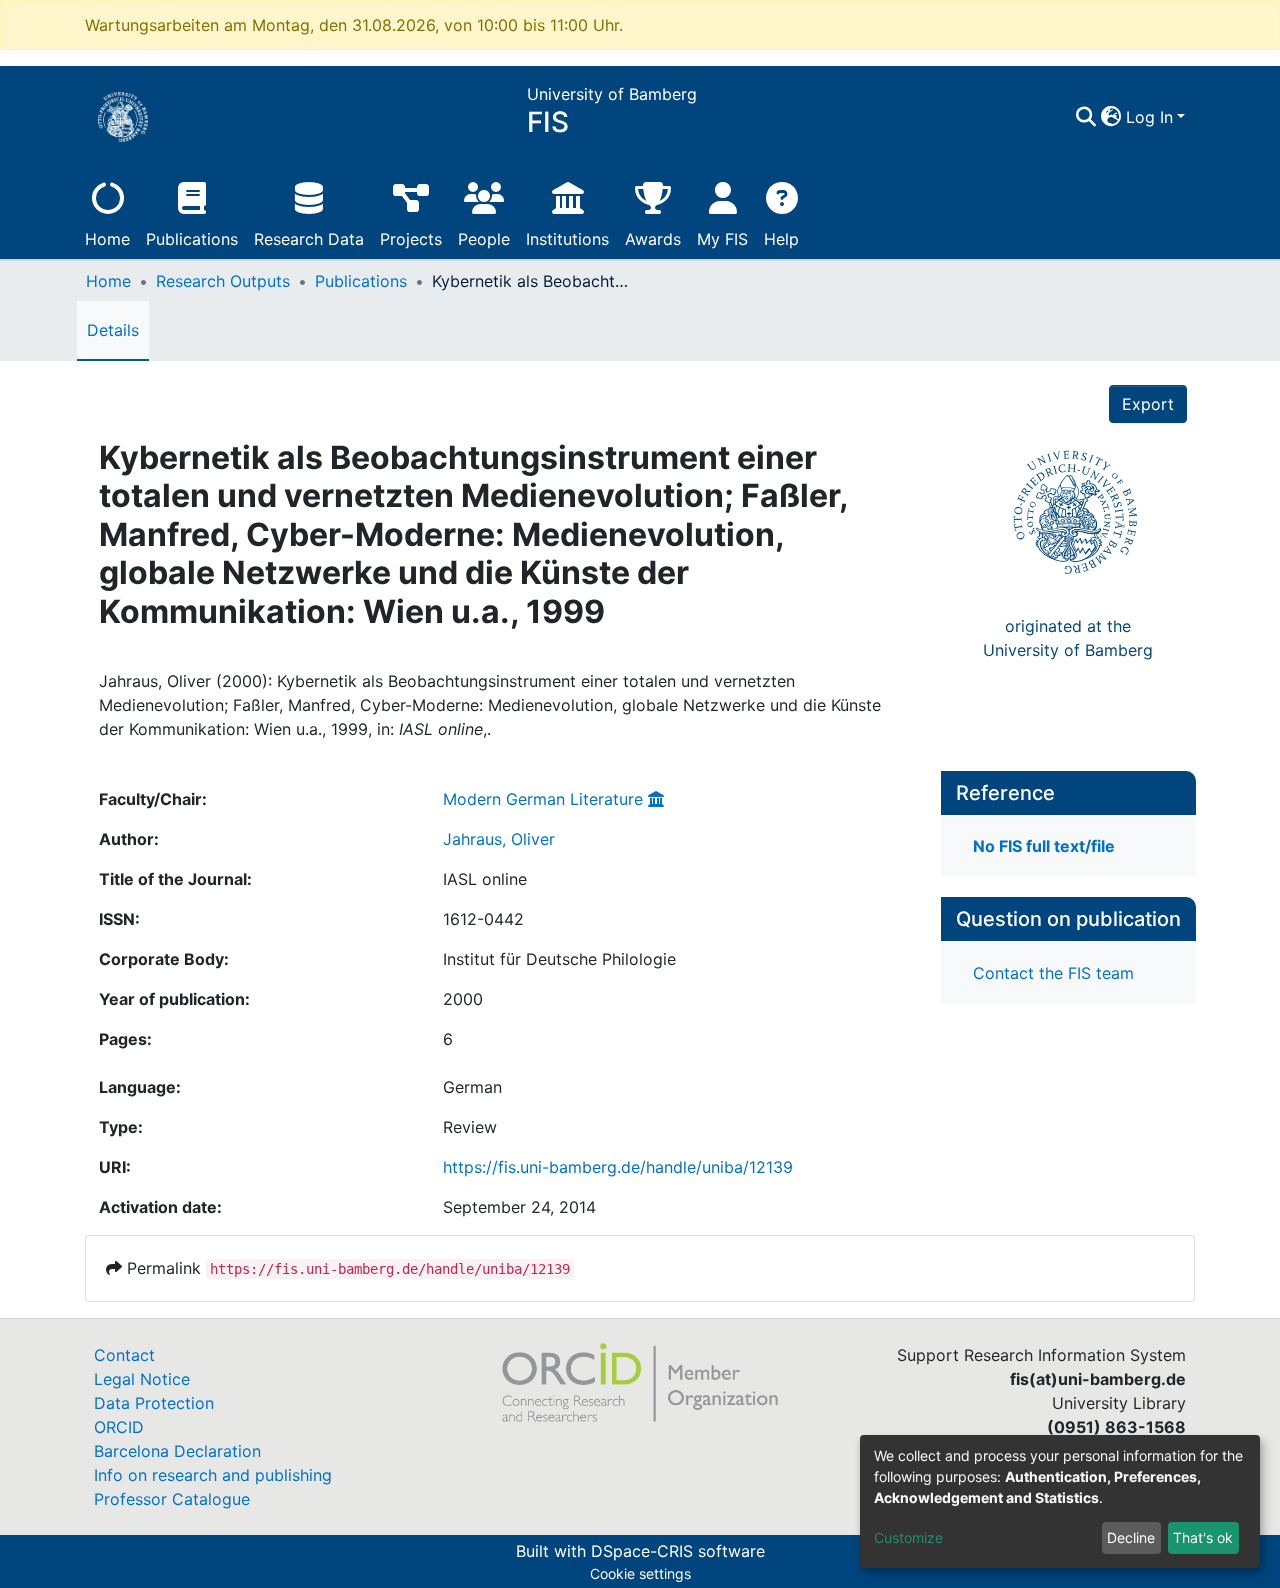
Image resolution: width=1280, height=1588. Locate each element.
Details (113, 330)
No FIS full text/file (1044, 846)
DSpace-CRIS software (678, 1551)
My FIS (722, 239)
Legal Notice (142, 1379)
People (484, 239)
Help (781, 239)
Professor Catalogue (172, 1499)
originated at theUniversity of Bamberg (1068, 638)
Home (107, 239)
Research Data (309, 239)
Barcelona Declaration (177, 1451)
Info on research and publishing (213, 1475)
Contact (124, 1355)
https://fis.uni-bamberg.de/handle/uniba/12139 (618, 1167)
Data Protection (154, 1403)
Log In (1149, 117)
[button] (1111, 117)
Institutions (567, 239)
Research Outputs (223, 281)
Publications (192, 239)
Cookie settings (640, 1573)
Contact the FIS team (1053, 973)
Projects (411, 239)
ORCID (119, 1427)
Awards (653, 239)
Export (1148, 404)
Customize (908, 1537)
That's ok (1203, 1537)
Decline (1131, 1537)
